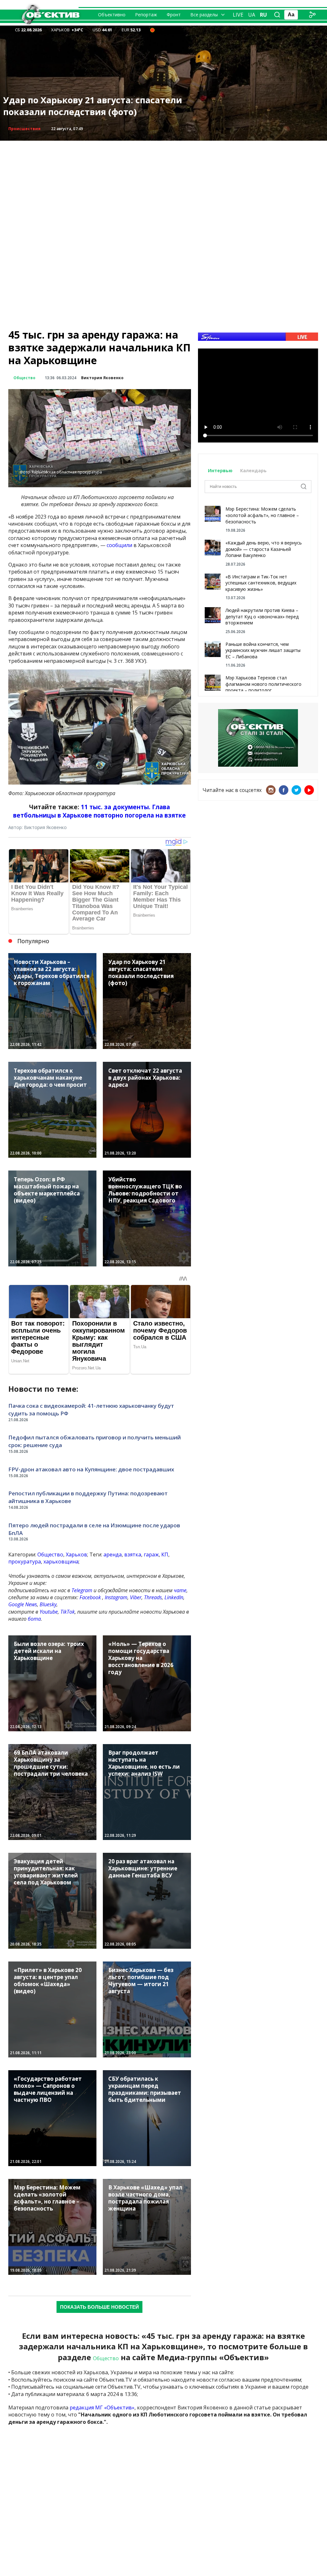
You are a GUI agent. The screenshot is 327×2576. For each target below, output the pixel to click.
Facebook (90, 1597)
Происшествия (24, 129)
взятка (133, 1554)
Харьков (76, 1554)
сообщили (119, 545)
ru (263, 15)
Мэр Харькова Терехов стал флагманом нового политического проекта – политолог (263, 684)
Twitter (296, 790)
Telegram (82, 1590)
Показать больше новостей (99, 2307)
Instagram (116, 1597)
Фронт (174, 15)
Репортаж (146, 15)
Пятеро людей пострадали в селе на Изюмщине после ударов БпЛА (94, 1529)
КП (165, 1554)
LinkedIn (174, 1597)
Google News (23, 1604)
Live (238, 15)
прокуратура (25, 1562)
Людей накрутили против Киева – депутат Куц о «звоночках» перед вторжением (262, 616)
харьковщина (61, 1562)
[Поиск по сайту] (277, 15)
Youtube (49, 1612)
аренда (113, 1554)
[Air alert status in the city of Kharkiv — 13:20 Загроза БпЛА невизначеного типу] (152, 30)
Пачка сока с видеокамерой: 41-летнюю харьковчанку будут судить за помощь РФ (91, 1409)
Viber (136, 1597)
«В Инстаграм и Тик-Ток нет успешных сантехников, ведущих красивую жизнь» (261, 583)
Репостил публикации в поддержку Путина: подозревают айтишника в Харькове (88, 1497)
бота (34, 1619)
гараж (151, 1554)
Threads (153, 1597)
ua (252, 15)
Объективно (112, 15)
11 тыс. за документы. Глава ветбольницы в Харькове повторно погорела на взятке (99, 811)
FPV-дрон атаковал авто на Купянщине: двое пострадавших (91, 1469)
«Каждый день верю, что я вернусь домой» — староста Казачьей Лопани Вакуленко (264, 549)
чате (180, 1590)
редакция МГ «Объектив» (102, 2408)
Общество (24, 378)
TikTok (68, 1612)
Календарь (253, 470)
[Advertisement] (163, 185)
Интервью (221, 470)
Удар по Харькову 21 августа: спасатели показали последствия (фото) (93, 106)
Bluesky (48, 1604)
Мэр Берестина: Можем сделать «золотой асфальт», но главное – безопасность (262, 515)
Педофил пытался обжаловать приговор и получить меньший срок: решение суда (95, 1441)
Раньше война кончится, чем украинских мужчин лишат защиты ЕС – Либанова (263, 650)
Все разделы (204, 15)
